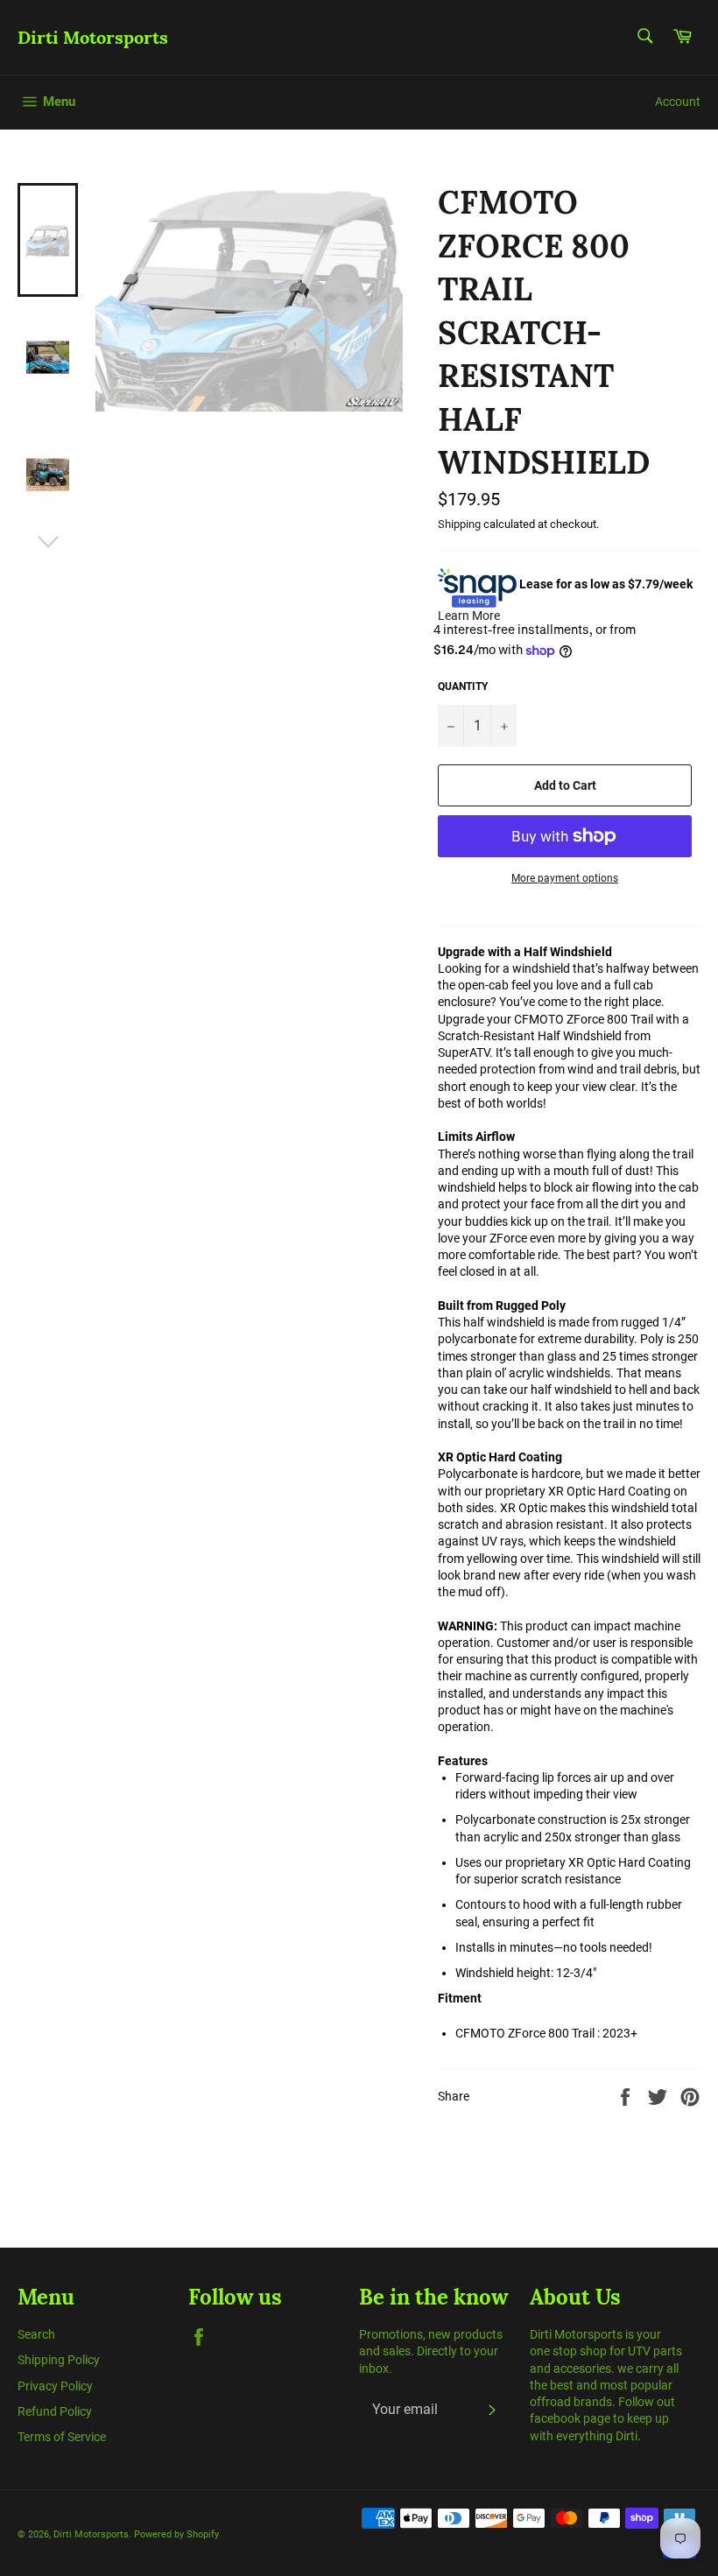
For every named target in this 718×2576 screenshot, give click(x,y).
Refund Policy (55, 2411)
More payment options (565, 878)
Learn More (469, 616)
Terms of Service (62, 2437)
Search (36, 2334)
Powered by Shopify (176, 2534)
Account (678, 102)
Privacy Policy (55, 2386)
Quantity (463, 686)
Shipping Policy (59, 2360)
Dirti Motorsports (93, 37)
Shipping (459, 524)
